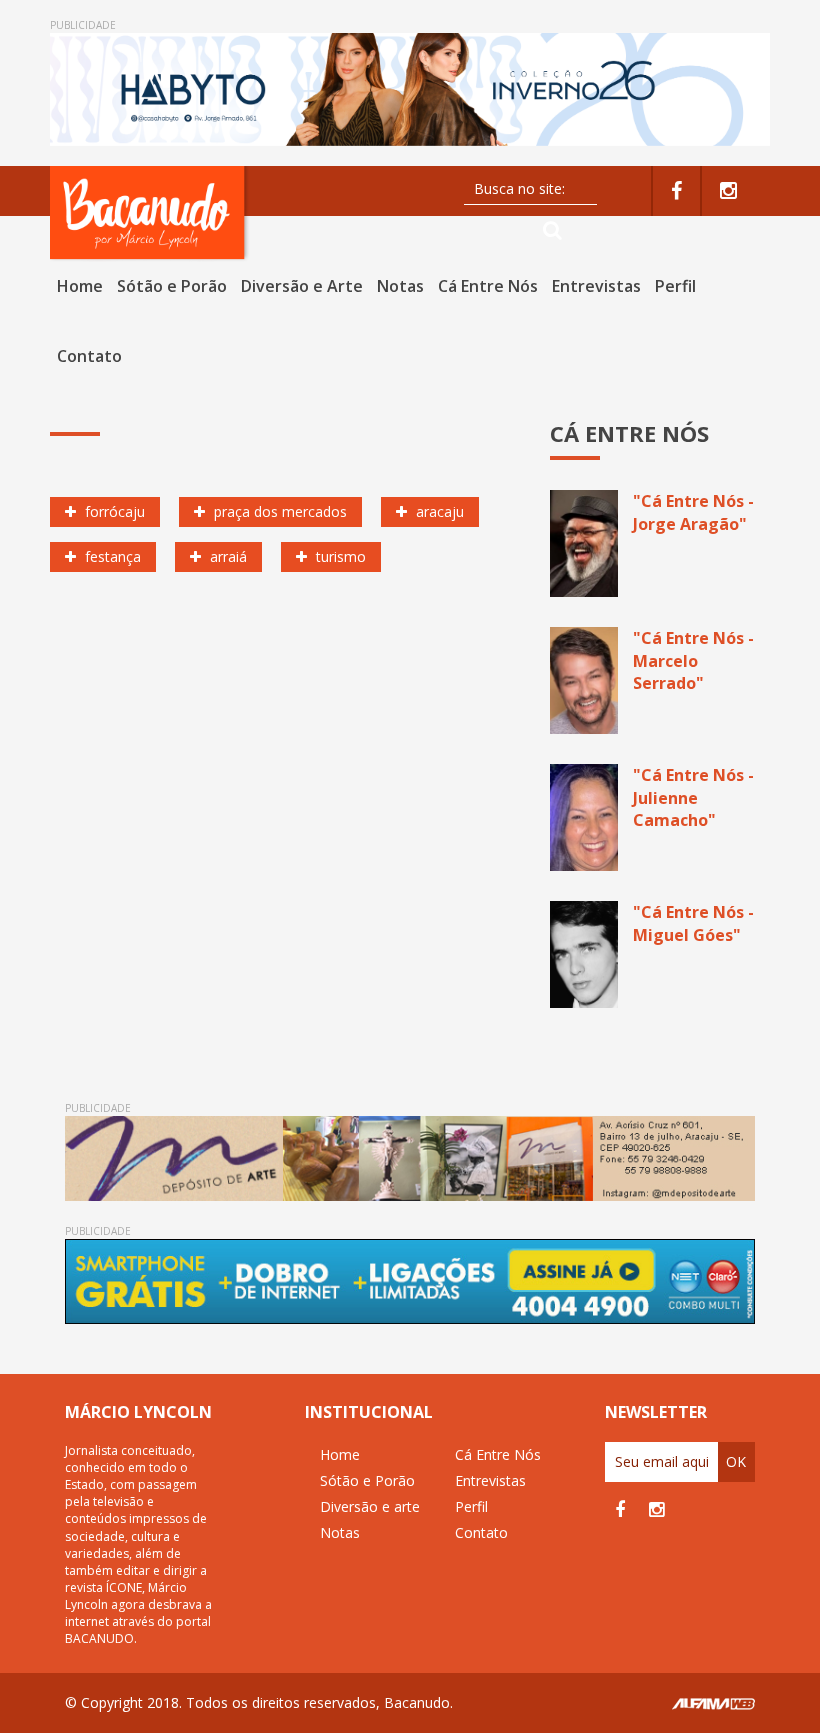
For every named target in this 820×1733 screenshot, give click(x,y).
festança (111, 556)
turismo (339, 556)
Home (80, 286)
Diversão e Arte (302, 286)
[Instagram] (728, 191)
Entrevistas (596, 286)
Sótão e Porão (172, 286)
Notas (400, 286)
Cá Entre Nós (488, 286)
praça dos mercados (278, 511)
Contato (89, 356)
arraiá (226, 556)
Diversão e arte (370, 1506)
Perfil (675, 286)
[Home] (150, 212)
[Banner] (410, 89)
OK (736, 1461)
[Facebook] (676, 191)
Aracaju (438, 511)
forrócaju (113, 511)
